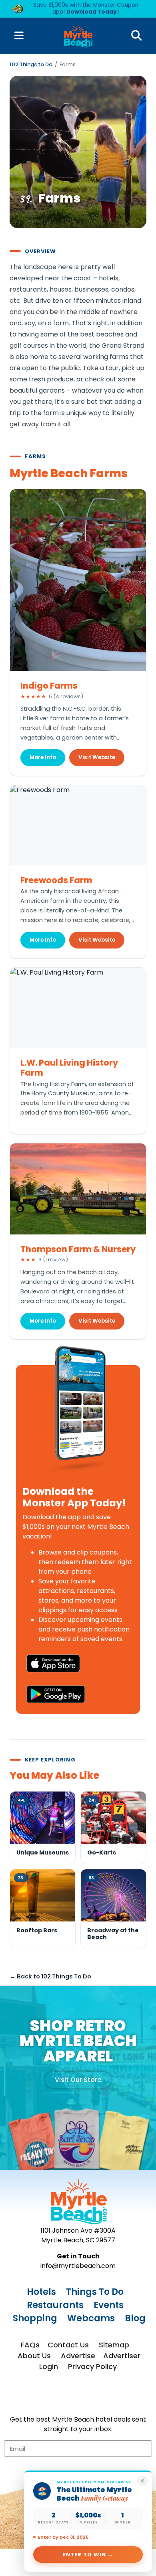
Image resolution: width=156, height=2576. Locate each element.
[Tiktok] (70, 2394)
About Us (34, 2356)
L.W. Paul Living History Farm (69, 1068)
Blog (135, 2318)
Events (109, 2305)
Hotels (41, 2292)
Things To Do (95, 2292)
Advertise (78, 2356)
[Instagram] (54, 2394)
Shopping (35, 2318)
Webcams (91, 2318)
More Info (43, 757)
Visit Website (97, 757)
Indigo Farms (49, 686)
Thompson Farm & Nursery (78, 1249)
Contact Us (68, 2345)
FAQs (30, 2345)
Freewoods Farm (56, 880)
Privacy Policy (92, 2366)
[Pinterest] (86, 2394)
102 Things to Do (31, 64)
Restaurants (55, 2305)
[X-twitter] (103, 2394)
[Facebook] (37, 2394)
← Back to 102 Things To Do (50, 1976)
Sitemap (114, 2345)
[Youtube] (119, 2394)
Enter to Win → (88, 2555)
